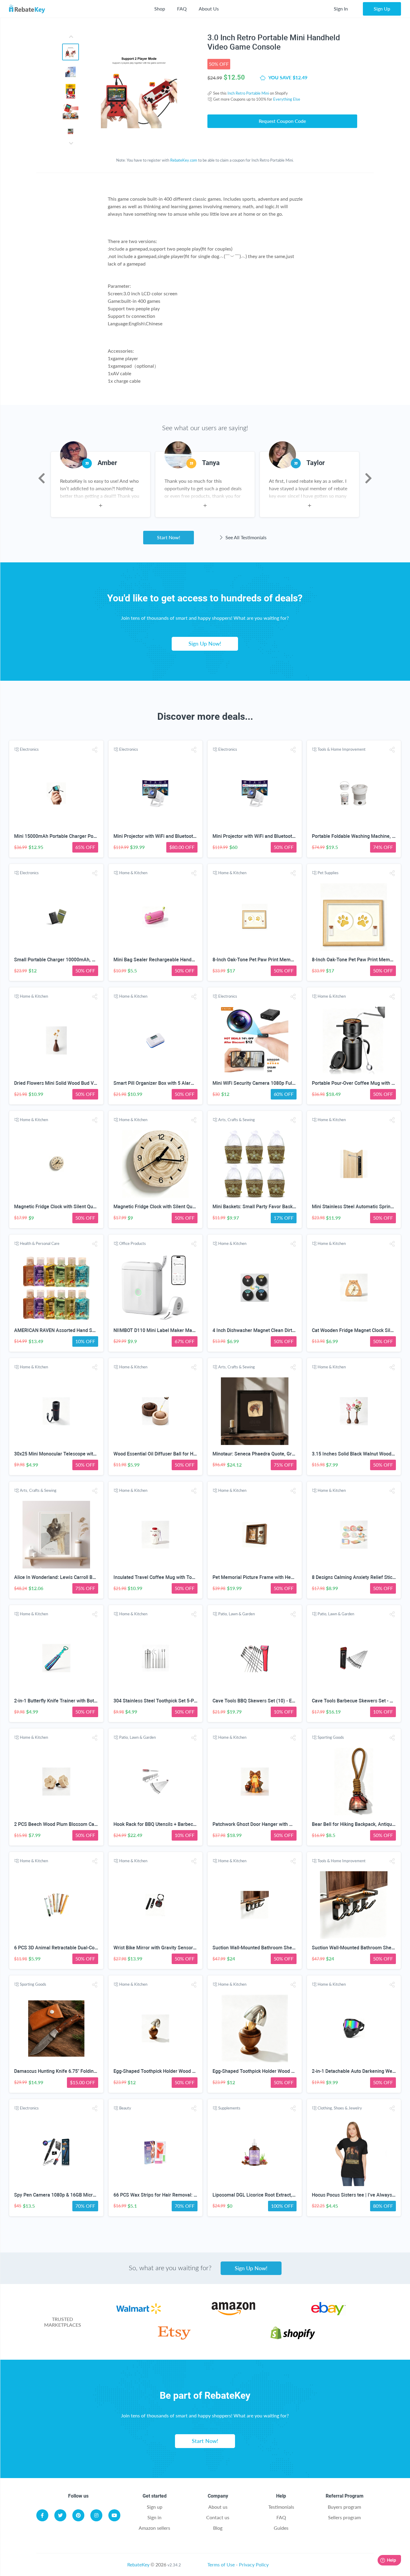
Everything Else (287, 99)
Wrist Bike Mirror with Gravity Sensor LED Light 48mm (172, 1948)
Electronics (29, 749)
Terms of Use (221, 2564)
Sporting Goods (331, 1737)
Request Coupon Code (282, 121)
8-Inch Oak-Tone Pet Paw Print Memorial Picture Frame (272, 960)
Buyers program (344, 2507)
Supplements (229, 2108)
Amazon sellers (154, 2528)
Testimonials (281, 2507)
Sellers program (344, 2517)
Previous (42, 478)
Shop (160, 9)
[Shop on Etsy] (174, 2338)
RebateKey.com (184, 160)
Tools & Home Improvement (342, 749)
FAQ (182, 9)
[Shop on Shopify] (293, 2338)
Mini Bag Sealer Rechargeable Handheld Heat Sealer (170, 960)
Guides (281, 2528)
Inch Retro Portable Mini (248, 93)
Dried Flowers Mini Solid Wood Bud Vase (58, 1083)
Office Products (133, 1243)
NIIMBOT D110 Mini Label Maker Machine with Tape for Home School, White (196, 1330)
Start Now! (169, 537)
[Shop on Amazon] (233, 2313)
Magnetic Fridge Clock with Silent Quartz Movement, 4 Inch (78, 1207)
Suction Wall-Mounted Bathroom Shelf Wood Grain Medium (276, 1948)
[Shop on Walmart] (139, 2313)
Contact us (218, 2517)
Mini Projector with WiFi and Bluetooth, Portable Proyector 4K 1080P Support (196, 836)
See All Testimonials (245, 537)
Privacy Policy (254, 2564)
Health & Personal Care (40, 1243)
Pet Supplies (328, 873)
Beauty (125, 2108)
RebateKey (138, 2564)
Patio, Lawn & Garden (237, 1614)
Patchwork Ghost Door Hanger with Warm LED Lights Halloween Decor (288, 1824)
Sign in (154, 2517)
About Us (209, 9)
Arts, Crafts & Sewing (237, 1120)
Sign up (155, 2507)
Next (368, 478)
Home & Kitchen (133, 873)
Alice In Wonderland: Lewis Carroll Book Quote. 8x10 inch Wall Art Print (91, 1577)
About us (218, 2507)
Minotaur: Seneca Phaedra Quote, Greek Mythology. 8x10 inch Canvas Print (294, 1454)
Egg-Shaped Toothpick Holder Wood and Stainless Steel (173, 2071)
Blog (218, 2528)
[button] (95, 750)
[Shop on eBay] (329, 2313)
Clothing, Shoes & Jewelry (340, 2108)
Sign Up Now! (205, 643)
